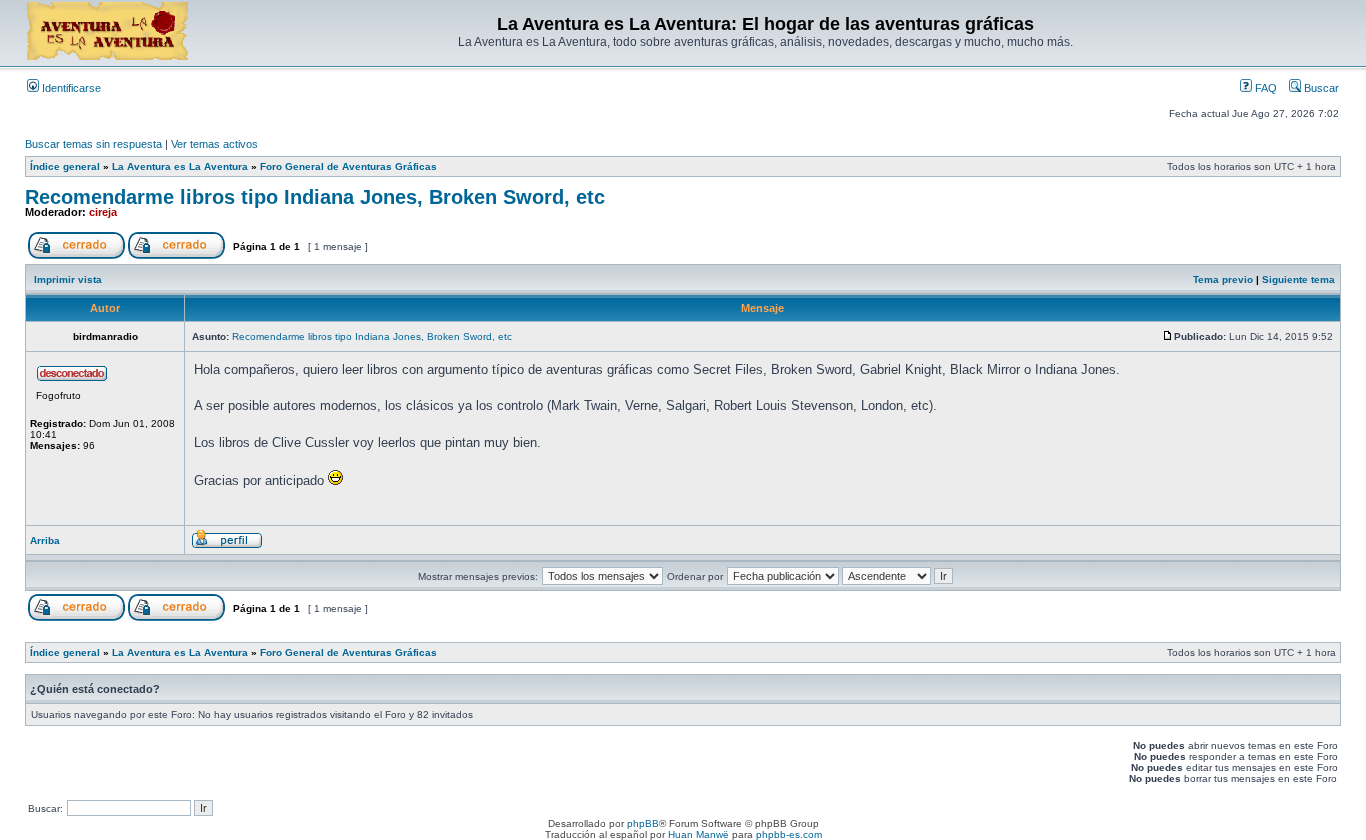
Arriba (45, 540)
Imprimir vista (68, 279)
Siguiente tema (1298, 279)
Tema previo (1223, 279)
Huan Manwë (698, 834)
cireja (103, 212)
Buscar (1320, 88)
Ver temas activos (214, 144)
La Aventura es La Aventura (180, 166)
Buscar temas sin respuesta (93, 144)
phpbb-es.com (789, 834)
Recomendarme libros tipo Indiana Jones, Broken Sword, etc (315, 197)
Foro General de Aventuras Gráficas (348, 166)
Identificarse (70, 88)
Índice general (65, 166)
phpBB (643, 823)
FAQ (1264, 88)
